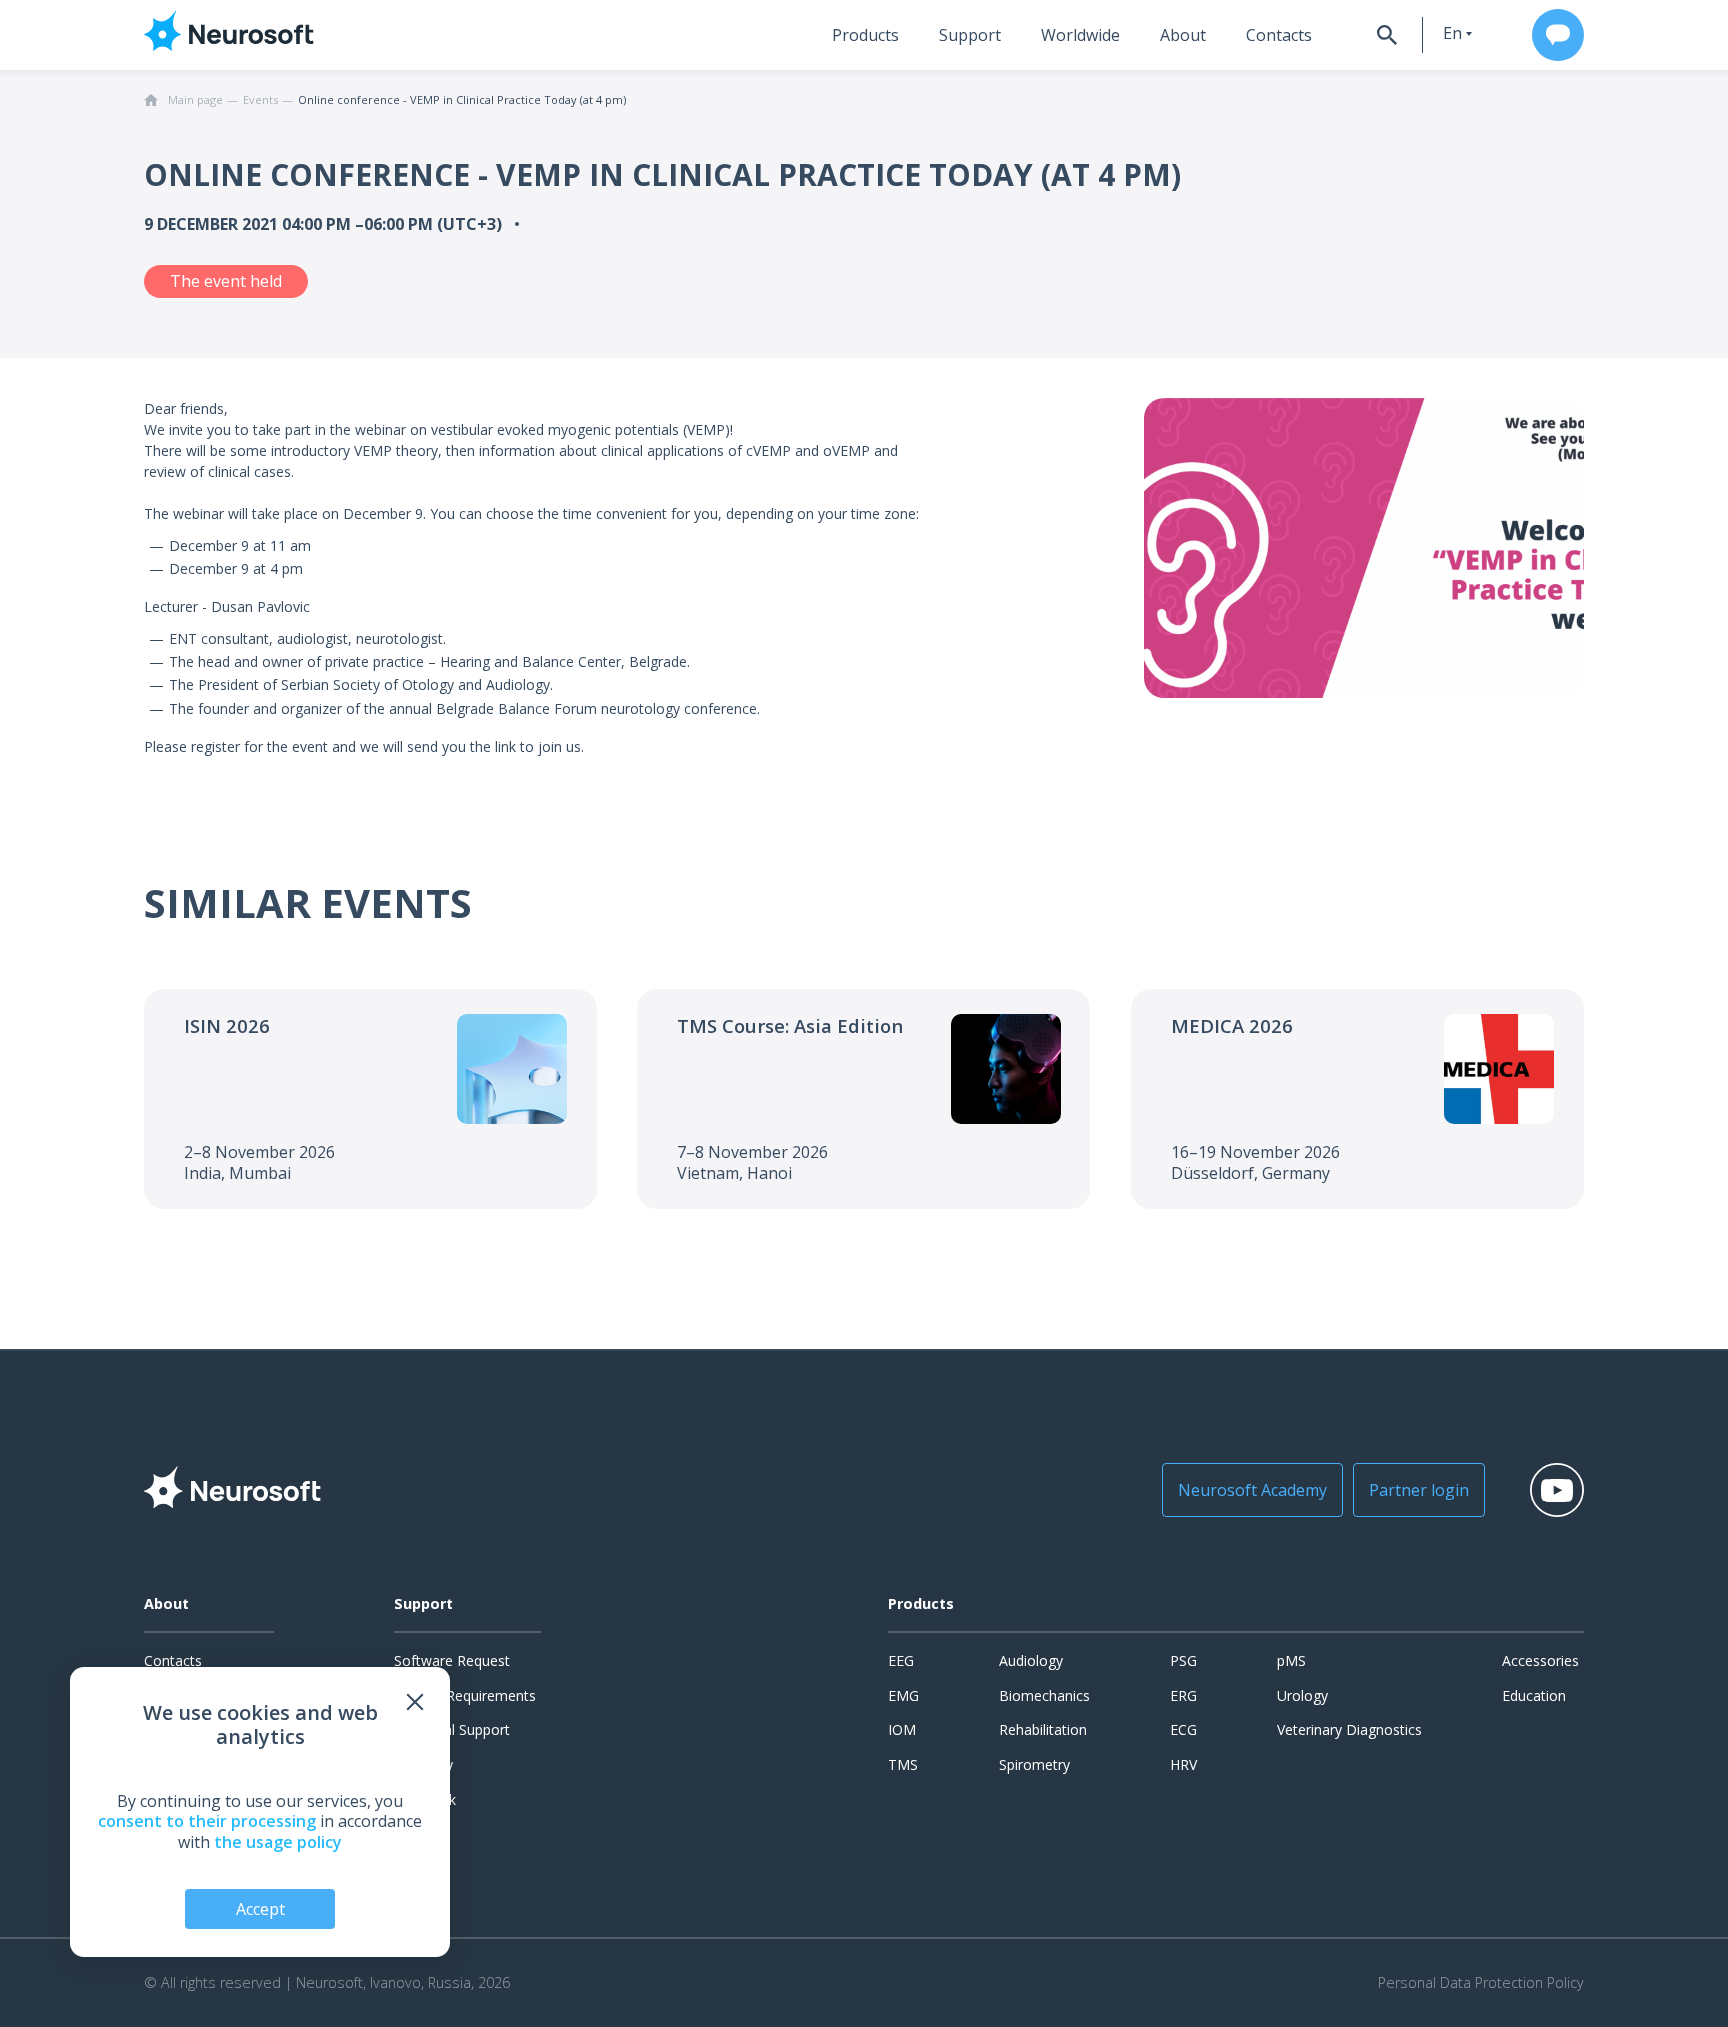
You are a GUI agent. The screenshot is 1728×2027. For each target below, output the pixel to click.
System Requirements (465, 1695)
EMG (903, 1695)
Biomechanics (1044, 1695)
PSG (1183, 1660)
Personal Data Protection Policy (1481, 1983)
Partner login (1419, 1490)
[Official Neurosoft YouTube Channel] (1557, 1490)
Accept (260, 1909)
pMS (1291, 1660)
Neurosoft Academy (1252, 1490)
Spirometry (1034, 1764)
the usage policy (278, 1842)
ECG (1183, 1729)
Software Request (452, 1660)
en (1452, 33)
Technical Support (452, 1729)
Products (865, 35)
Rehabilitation (1043, 1729)
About (1183, 35)
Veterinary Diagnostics (1349, 1729)
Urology (1302, 1695)
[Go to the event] (370, 1099)
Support (970, 35)
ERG (1183, 1695)
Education (1534, 1695)
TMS (903, 1764)
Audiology (1031, 1660)
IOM (902, 1729)
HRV (1183, 1764)
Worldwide (1080, 35)
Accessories (1540, 1660)
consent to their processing (207, 1821)
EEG (901, 1660)
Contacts (1279, 35)
